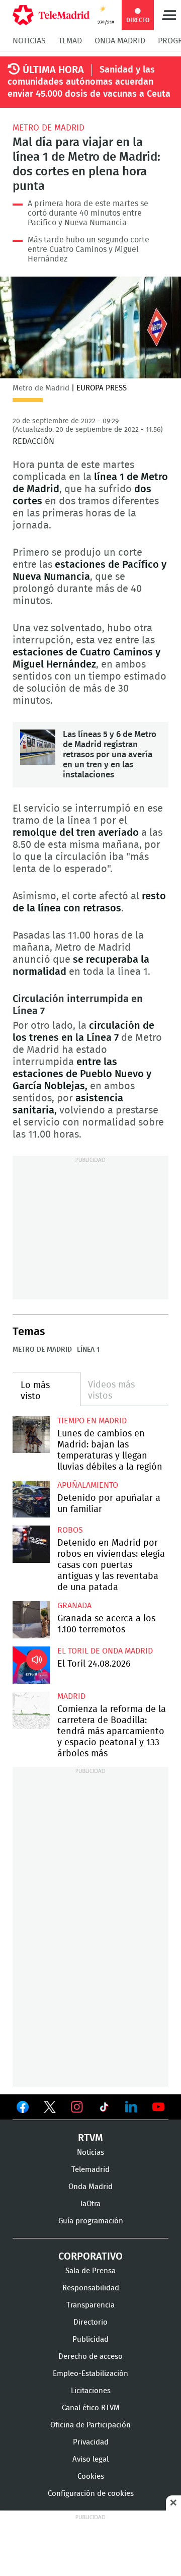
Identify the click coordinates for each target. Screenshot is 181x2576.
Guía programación (91, 2221)
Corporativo (90, 2257)
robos (70, 1530)
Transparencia (90, 2305)
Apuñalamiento (88, 1485)
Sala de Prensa (90, 2271)
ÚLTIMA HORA (53, 70)
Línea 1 (88, 1350)
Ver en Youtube (158, 2107)
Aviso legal (90, 2459)
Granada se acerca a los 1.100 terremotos (31, 1620)
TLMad (70, 41)
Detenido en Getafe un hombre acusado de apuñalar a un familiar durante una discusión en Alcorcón (31, 1499)
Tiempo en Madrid (92, 1421)
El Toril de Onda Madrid (105, 1651)
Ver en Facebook (23, 2109)
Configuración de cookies (91, 2494)
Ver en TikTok (104, 2109)
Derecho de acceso (90, 2357)
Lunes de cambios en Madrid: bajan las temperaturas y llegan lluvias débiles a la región (31, 1435)
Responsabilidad (91, 2288)
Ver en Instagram (77, 2107)
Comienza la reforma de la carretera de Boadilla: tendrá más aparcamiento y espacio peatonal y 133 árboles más (31, 1710)
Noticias (29, 41)
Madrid (71, 1696)
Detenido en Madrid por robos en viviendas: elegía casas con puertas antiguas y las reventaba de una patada (31, 1544)
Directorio (90, 2322)
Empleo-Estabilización (90, 2374)
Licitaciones (91, 2391)
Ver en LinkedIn (131, 2107)
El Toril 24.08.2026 (31, 1665)
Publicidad (90, 2339)
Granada (74, 1606)
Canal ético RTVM (91, 2408)
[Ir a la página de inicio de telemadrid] (51, 15)
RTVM (90, 2138)
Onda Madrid (120, 41)
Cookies (91, 2476)
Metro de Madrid (49, 128)
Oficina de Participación (90, 2425)
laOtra (90, 2204)
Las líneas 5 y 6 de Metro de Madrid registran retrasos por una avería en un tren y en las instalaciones (38, 747)
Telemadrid (90, 2170)
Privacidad (91, 2442)
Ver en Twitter (50, 2109)
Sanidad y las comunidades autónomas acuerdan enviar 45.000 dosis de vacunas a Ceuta (89, 82)
